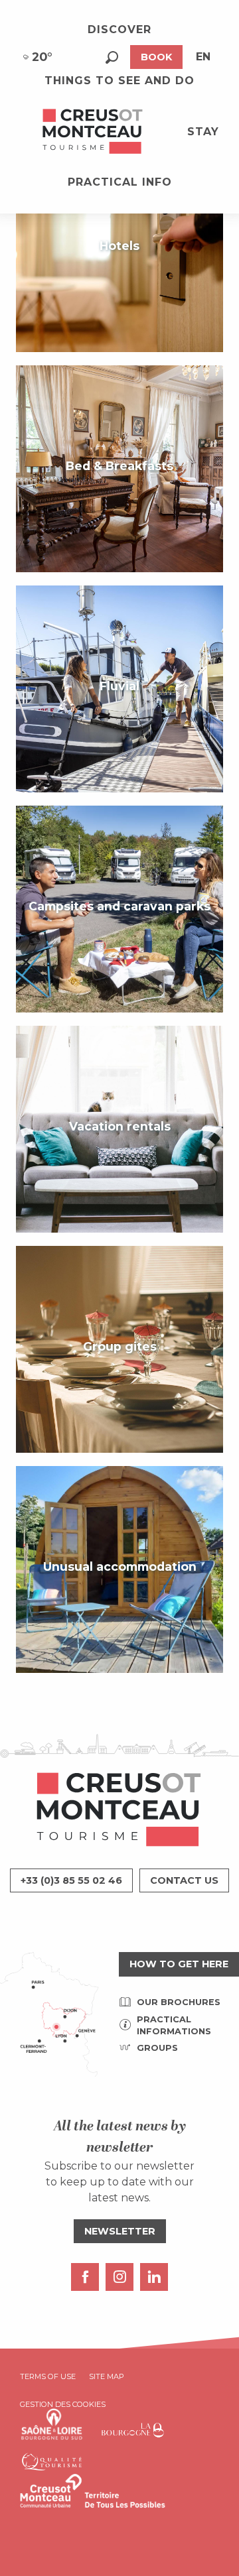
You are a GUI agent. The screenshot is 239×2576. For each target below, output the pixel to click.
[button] (112, 57)
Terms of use (48, 2376)
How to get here (179, 1964)
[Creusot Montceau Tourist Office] (93, 132)
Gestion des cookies (63, 2404)
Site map (107, 2376)
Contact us (184, 1880)
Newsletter (120, 2231)
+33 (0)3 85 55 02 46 (71, 1880)
